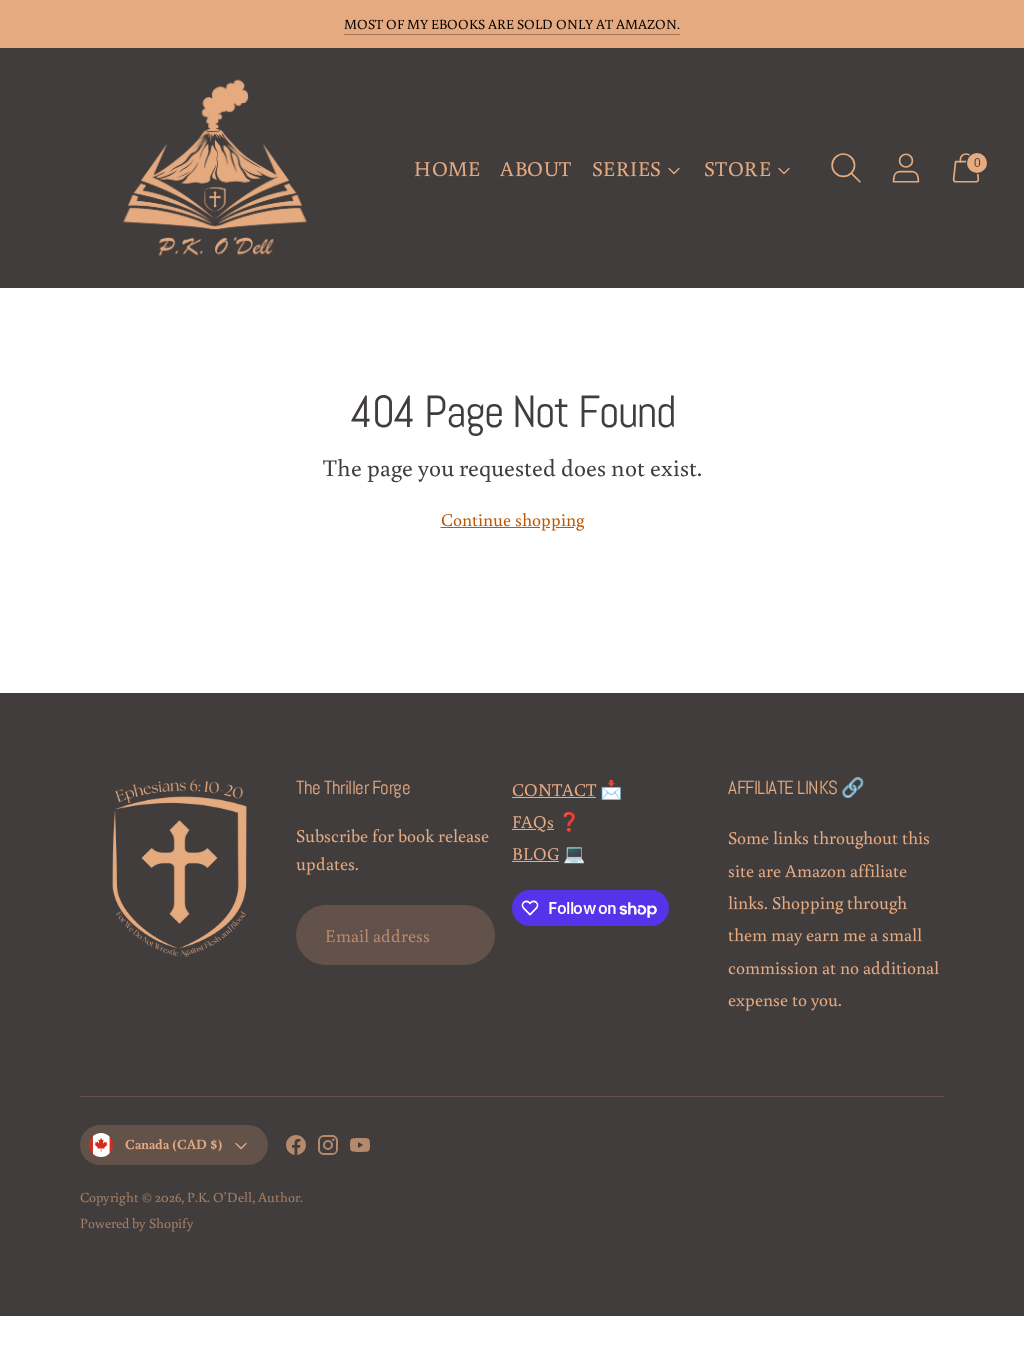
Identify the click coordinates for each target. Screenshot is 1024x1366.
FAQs (533, 821)
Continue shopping (512, 519)
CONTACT (554, 789)
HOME (447, 168)
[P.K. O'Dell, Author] (215, 168)
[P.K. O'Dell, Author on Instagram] (328, 1148)
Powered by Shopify (137, 1223)
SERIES (627, 168)
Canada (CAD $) (174, 1144)
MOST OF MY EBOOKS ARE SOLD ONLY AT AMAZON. (512, 24)
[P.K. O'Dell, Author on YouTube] (360, 1148)
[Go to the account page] (906, 168)
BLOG (535, 853)
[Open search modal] (846, 168)
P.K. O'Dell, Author (243, 1197)
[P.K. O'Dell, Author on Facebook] (296, 1148)
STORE (738, 168)
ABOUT (536, 168)
